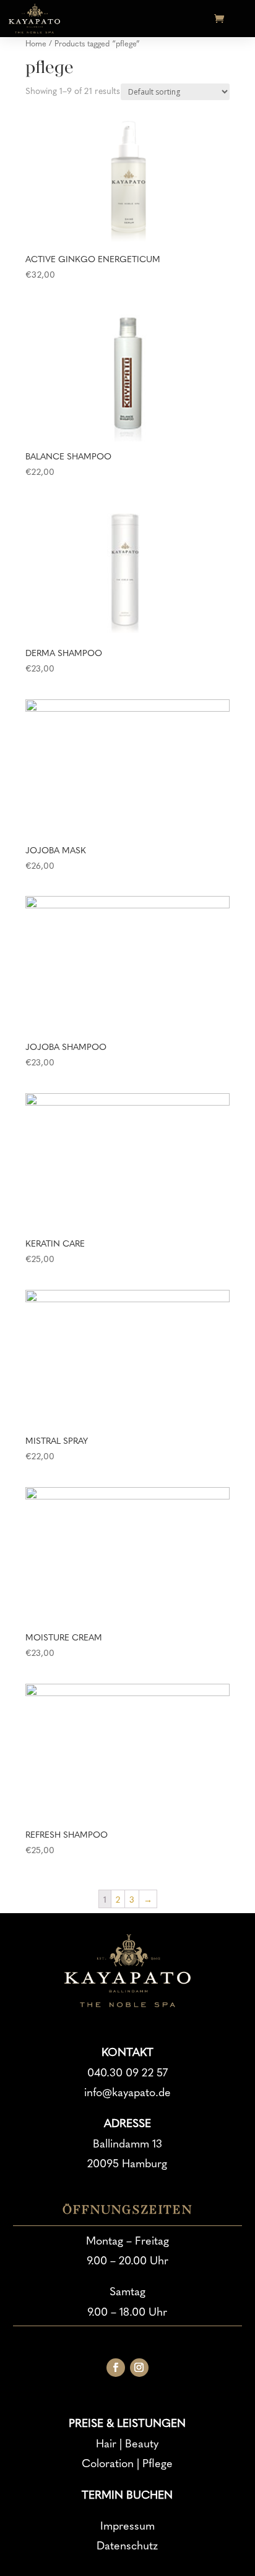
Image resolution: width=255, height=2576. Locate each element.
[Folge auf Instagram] (139, 2368)
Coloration (108, 2463)
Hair (106, 2443)
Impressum (127, 2525)
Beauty (142, 2443)
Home (36, 43)
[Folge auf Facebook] (116, 2368)
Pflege (158, 2463)
